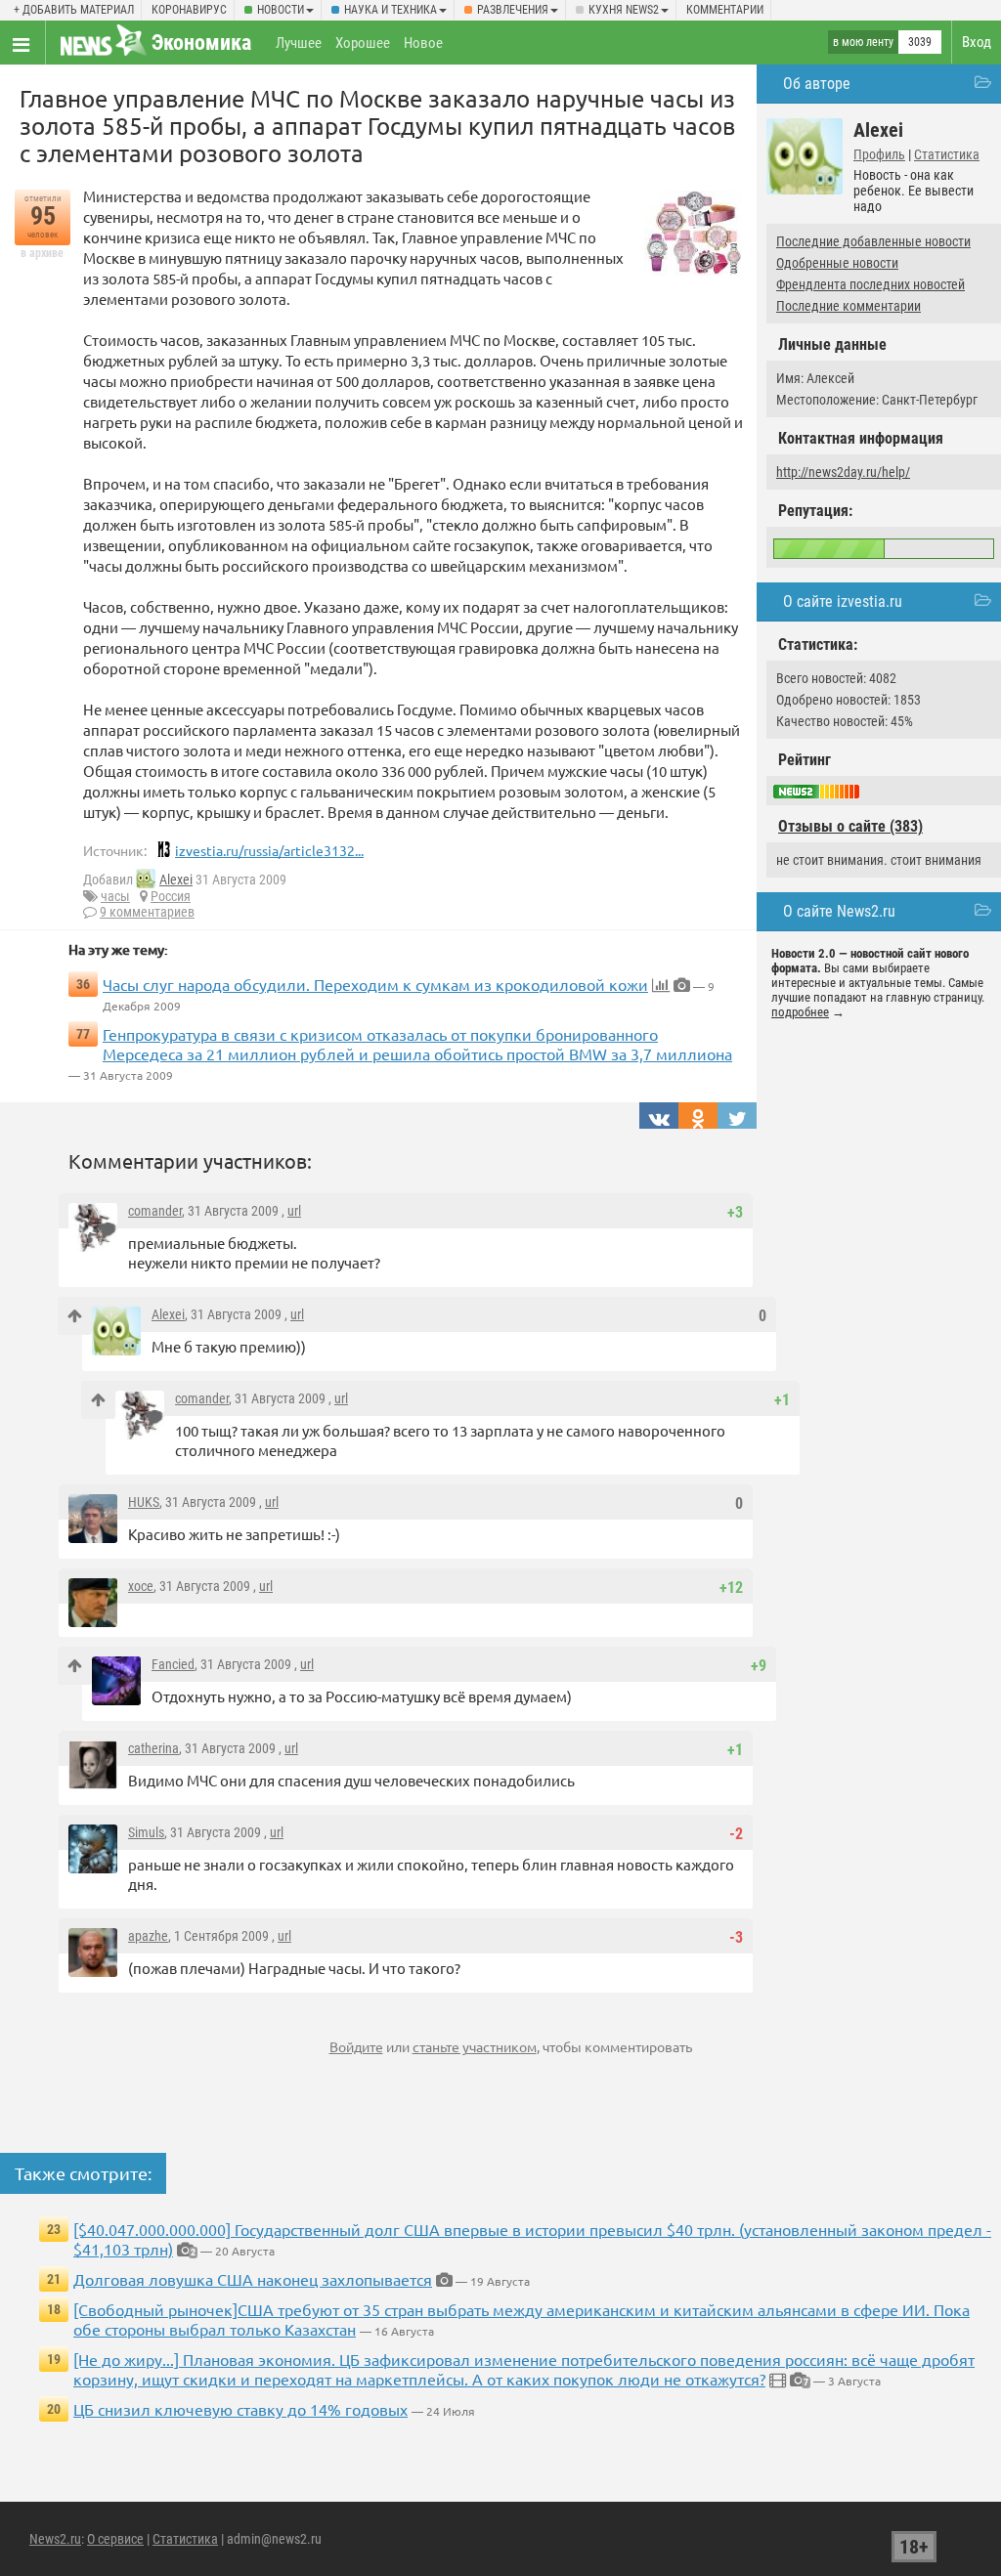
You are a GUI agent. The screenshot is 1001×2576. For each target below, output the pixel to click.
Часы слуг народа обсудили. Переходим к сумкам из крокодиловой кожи (375, 984)
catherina (153, 1748)
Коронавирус (189, 10)
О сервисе (115, 2539)
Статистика (947, 154)
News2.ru (55, 2539)
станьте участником (475, 2046)
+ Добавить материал (74, 10)
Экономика (201, 43)
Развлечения (513, 10)
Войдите (356, 2046)
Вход (977, 42)
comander (155, 1211)
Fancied (173, 1664)
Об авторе (817, 84)
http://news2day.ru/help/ (843, 472)
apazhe (148, 1936)
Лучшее (299, 43)
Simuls (146, 1832)
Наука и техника (391, 10)
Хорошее (363, 43)
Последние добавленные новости (873, 241)
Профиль (879, 154)
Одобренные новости (837, 263)
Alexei (176, 880)
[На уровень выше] (75, 1316)
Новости (281, 10)
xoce (141, 1586)
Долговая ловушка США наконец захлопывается (253, 2279)
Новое (423, 43)
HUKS (144, 1502)
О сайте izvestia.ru (843, 601)
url (294, 1211)
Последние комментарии (849, 306)
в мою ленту (863, 42)
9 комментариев (147, 912)
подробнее (800, 1012)
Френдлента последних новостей (870, 284)
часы (115, 896)
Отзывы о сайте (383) (850, 826)
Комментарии (725, 10)
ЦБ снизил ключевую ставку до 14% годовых (240, 2409)
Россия (171, 896)
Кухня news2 (624, 10)
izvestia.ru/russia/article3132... (269, 850)
